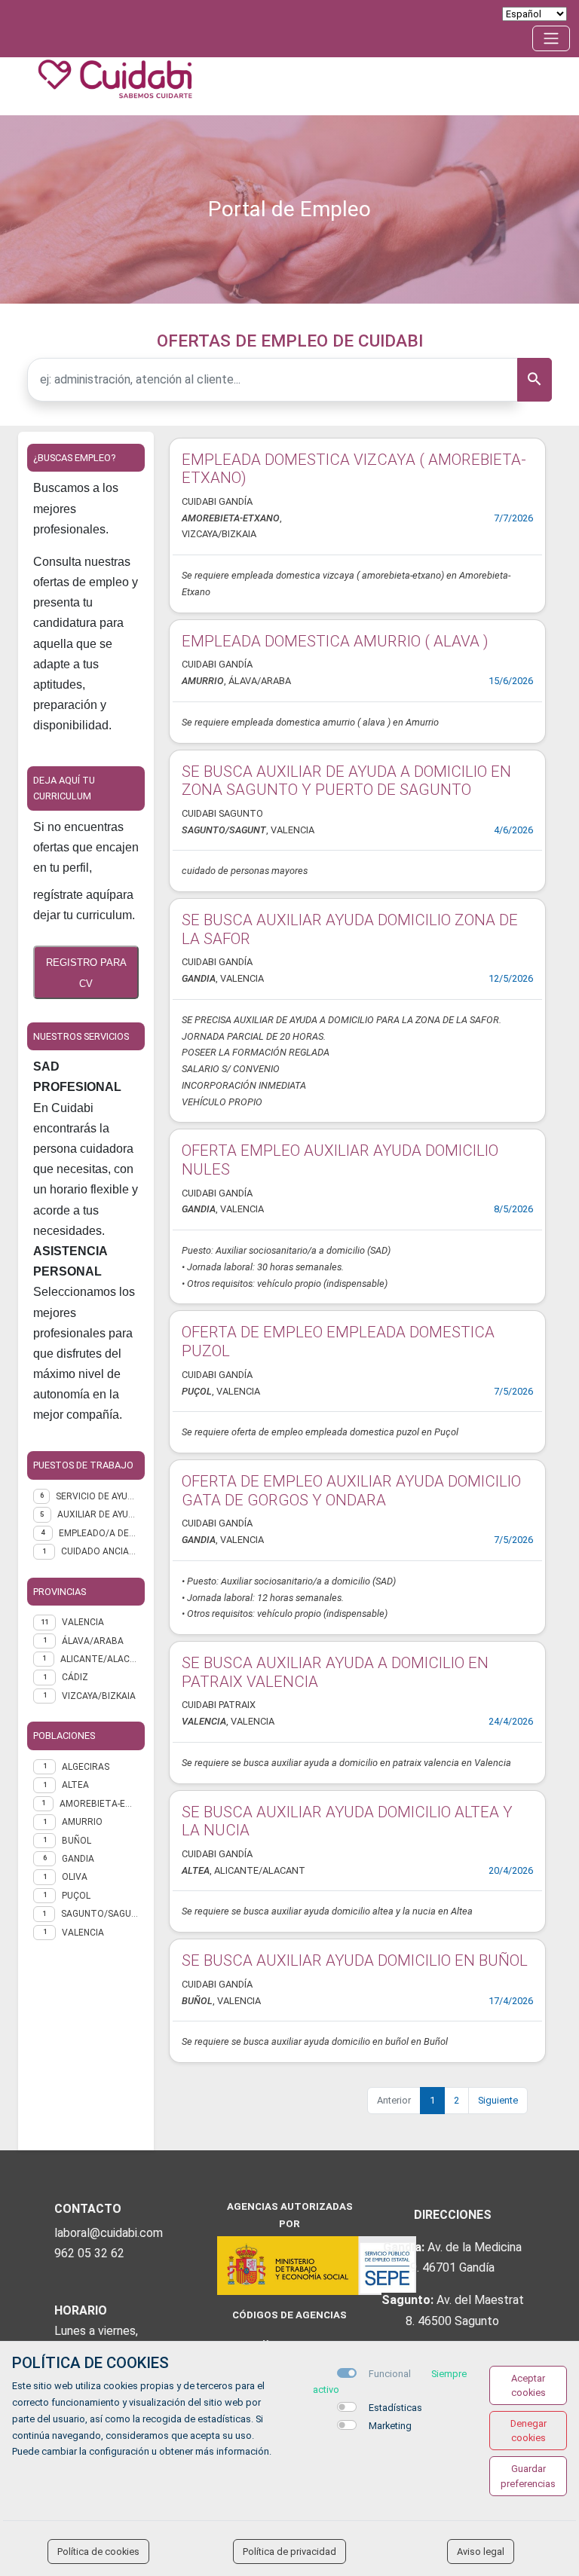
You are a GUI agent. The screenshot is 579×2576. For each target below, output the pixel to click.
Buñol (77, 1841)
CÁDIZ (75, 1677)
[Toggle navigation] (551, 38)
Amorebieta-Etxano (99, 1804)
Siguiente (498, 2100)
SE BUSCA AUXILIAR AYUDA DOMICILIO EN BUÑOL (355, 1960)
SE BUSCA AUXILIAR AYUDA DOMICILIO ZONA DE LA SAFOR (350, 929)
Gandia (78, 1859)
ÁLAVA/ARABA (93, 1641)
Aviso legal (481, 2552)
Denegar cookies (528, 2431)
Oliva (75, 1877)
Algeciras (86, 1767)
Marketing (390, 2426)
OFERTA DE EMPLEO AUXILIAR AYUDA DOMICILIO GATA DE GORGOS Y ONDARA (351, 1491)
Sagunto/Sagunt (100, 1914)
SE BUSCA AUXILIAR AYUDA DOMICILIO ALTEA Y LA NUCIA (347, 1821)
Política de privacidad (289, 2552)
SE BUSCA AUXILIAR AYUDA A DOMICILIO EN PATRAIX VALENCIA (335, 1672)
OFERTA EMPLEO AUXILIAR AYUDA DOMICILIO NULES (340, 1160)
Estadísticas (395, 2408)
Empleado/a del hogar (99, 1533)
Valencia (83, 1933)
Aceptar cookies (528, 2385)
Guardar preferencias (528, 2476)
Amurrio (82, 1822)
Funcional (390, 2374)
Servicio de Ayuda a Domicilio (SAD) (97, 1496)
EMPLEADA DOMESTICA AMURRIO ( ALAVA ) (335, 641)
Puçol (76, 1896)
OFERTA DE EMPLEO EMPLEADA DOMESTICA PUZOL (338, 1341)
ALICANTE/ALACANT (100, 1659)
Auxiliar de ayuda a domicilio (98, 1514)
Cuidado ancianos (100, 1551)
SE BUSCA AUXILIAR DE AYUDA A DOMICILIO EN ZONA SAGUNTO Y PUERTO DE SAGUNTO (346, 781)
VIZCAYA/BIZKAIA (99, 1696)
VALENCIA (83, 1622)
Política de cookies (98, 2552)
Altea (75, 1785)
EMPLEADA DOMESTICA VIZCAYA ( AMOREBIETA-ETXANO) (354, 469)
